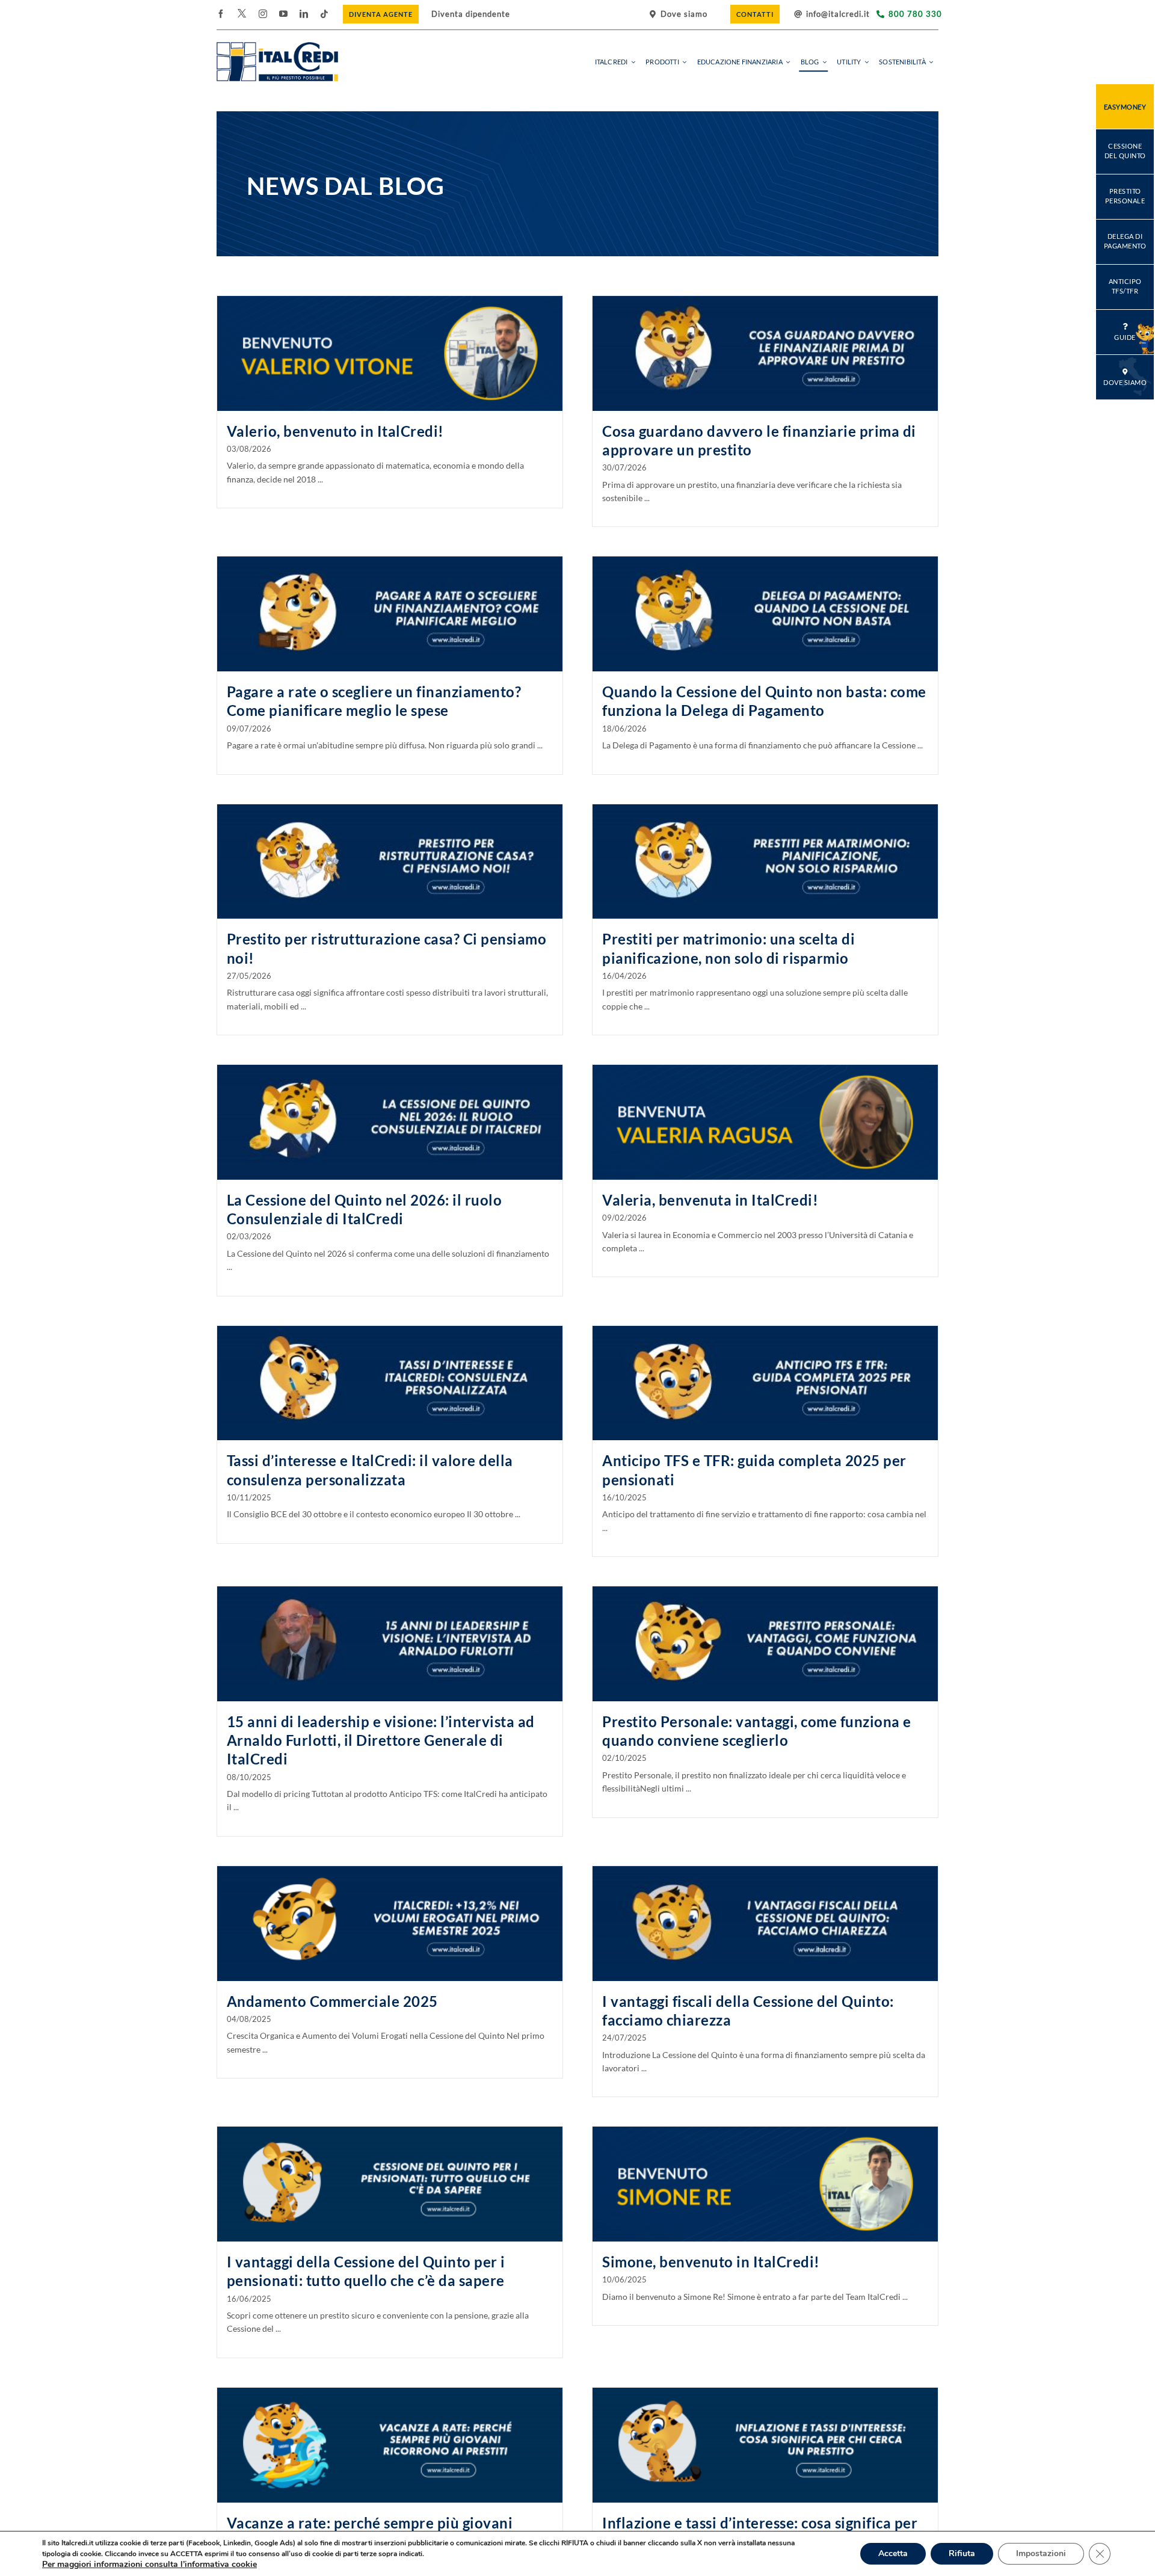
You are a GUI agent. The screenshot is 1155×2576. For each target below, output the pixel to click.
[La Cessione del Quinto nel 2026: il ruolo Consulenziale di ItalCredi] (390, 1122)
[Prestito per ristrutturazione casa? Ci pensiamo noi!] (390, 862)
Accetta (893, 2553)
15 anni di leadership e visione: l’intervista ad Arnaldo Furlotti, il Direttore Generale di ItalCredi (381, 1740)
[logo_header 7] (277, 46)
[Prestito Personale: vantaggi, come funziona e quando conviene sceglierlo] (765, 1644)
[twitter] (242, 13)
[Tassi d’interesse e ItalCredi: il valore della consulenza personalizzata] (390, 1383)
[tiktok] (324, 14)
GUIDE (1125, 337)
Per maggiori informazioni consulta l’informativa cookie (149, 2564)
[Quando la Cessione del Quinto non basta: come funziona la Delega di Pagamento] (765, 614)
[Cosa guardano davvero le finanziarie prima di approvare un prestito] (765, 353)
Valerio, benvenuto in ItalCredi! (335, 431)
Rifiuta (962, 2553)
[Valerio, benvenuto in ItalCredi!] (390, 353)
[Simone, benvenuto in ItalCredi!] (765, 2184)
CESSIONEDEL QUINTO (1125, 151)
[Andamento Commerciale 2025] (390, 1924)
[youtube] (283, 14)
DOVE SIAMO (1125, 382)
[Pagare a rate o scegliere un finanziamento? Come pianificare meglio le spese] (390, 614)
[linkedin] (304, 14)
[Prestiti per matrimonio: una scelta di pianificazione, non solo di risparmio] (765, 862)
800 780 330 (915, 14)
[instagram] (263, 14)
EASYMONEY (1125, 107)
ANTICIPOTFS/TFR (1125, 286)
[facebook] (221, 14)
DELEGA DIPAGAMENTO (1125, 241)
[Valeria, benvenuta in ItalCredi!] (765, 1122)
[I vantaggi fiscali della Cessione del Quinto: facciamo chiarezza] (765, 1924)
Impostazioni (1041, 2553)
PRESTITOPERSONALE (1125, 196)
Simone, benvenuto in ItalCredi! (711, 2262)
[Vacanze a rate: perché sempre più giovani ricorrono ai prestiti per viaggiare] (390, 2445)
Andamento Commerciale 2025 (332, 2001)
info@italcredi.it (838, 14)
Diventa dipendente (471, 14)
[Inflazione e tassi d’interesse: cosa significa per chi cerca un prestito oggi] (765, 2445)
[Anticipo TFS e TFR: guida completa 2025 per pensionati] (765, 1383)
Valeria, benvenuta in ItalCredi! (710, 1200)
